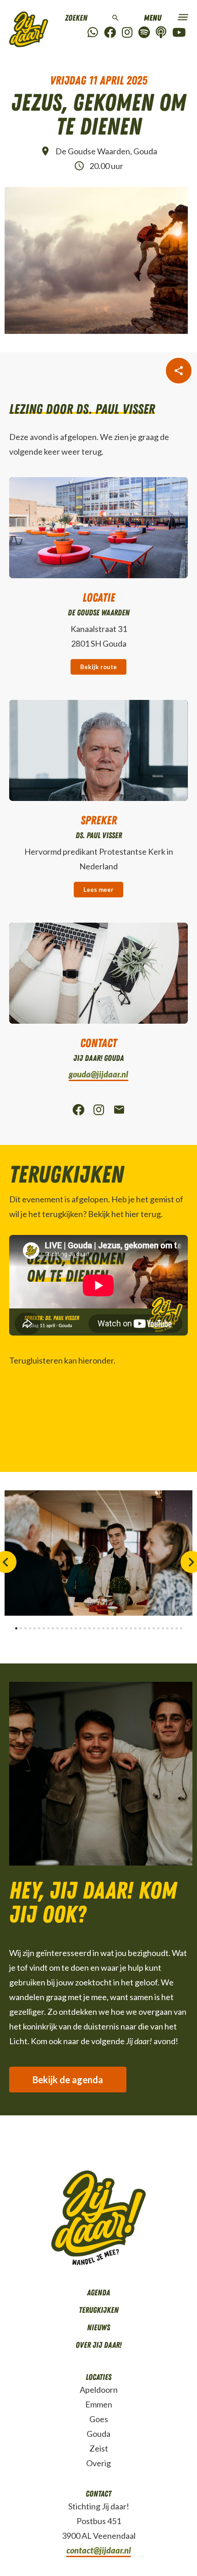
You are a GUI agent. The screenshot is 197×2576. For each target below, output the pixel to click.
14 (76, 1628)
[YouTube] (179, 33)
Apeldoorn (99, 2390)
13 (71, 1628)
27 (135, 1628)
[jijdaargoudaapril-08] (98, 1553)
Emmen (99, 2404)
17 (90, 1628)
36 (177, 1628)
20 (103, 1628)
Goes (99, 2419)
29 (145, 1628)
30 (149, 1628)
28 (140, 1628)
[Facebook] (110, 33)
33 (163, 1628)
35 (172, 1628)
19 (99, 1628)
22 (112, 1628)
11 (62, 1628)
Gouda (98, 2434)
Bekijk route (98, 667)
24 (122, 1628)
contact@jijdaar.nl (99, 2550)
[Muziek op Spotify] (144, 33)
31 (154, 1628)
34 (167, 1628)
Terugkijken (99, 2310)
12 (67, 1628)
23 (117, 1628)
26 (131, 1628)
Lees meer (98, 890)
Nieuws (98, 2328)
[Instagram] (127, 33)
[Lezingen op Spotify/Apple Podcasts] (161, 33)
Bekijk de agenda (68, 2080)
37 (181, 1628)
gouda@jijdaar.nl (98, 1074)
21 (108, 1628)
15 (80, 1628)
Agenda (98, 2293)
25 (126, 1628)
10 (57, 1628)
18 (94, 1628)
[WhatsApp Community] (93, 33)
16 (85, 1628)
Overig (98, 2463)
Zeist (99, 2448)
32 (158, 1628)
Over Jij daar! (98, 2345)
